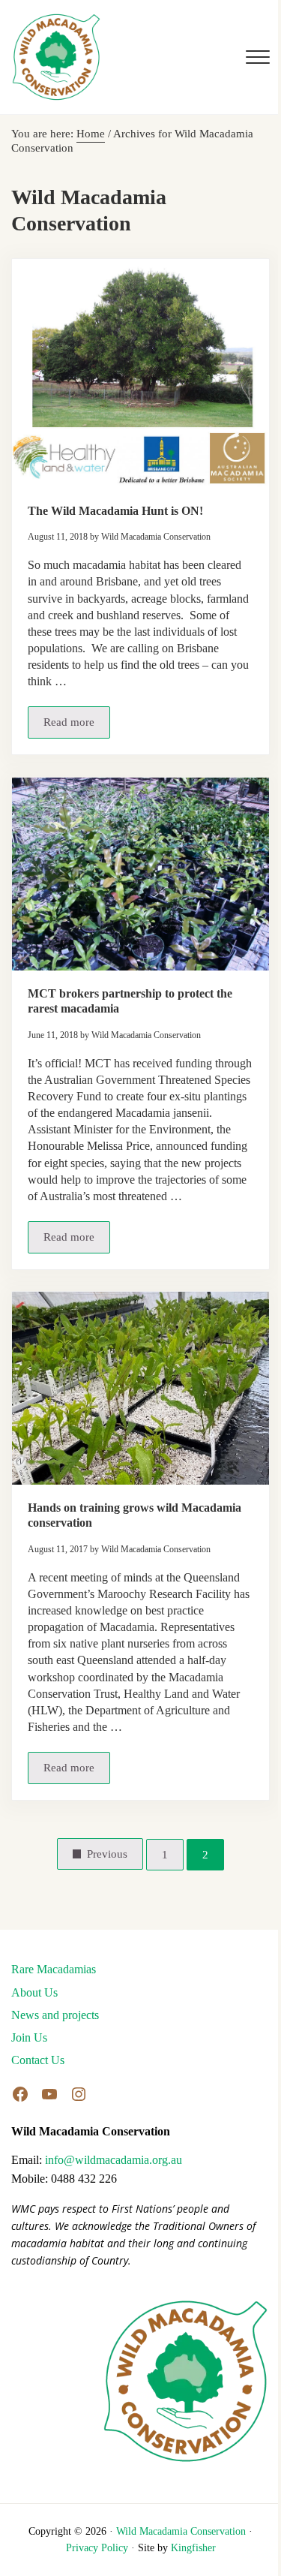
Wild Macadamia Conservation (181, 2531)
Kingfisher (193, 2548)
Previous (107, 1854)
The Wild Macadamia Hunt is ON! (115, 511)
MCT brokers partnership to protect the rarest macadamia (130, 1001)
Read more (77, 725)
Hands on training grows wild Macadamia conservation (135, 1515)
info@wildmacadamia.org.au (114, 2160)
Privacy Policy (97, 2548)
